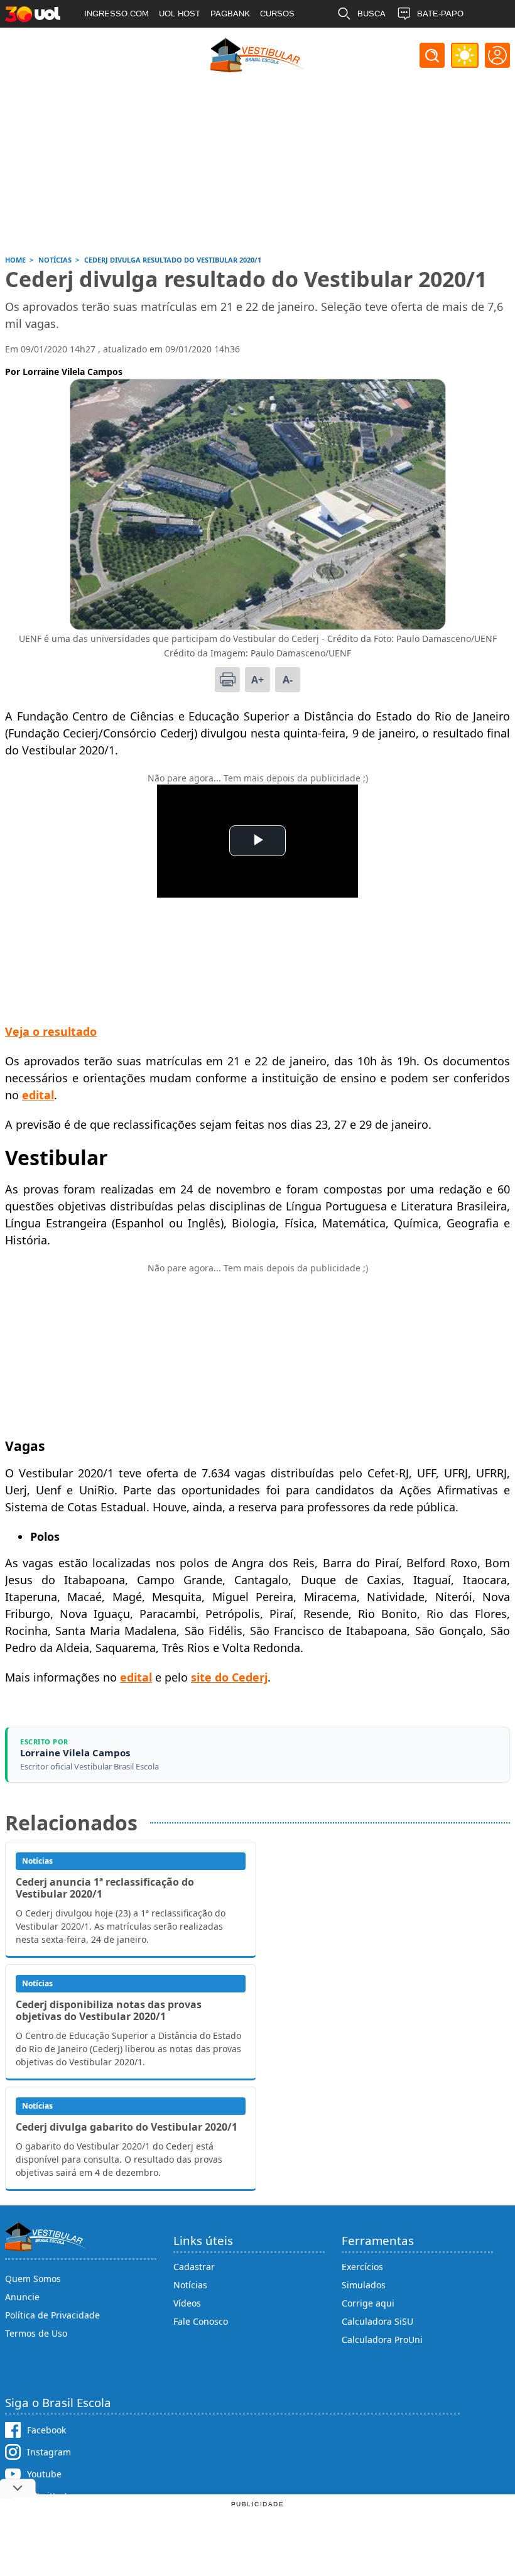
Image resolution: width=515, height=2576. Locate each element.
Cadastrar (194, 2267)
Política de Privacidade (52, 2315)
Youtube (44, 2474)
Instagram (49, 2452)
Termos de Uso (36, 2333)
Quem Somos (33, 2279)
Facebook (46, 2430)
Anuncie (22, 2297)
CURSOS (277, 14)
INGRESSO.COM (117, 14)
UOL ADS (102, 41)
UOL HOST (180, 14)
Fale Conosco (201, 2321)
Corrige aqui (368, 2303)
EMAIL (370, 41)
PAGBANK (230, 14)
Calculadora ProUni (382, 2340)
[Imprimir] (227, 680)
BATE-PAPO (440, 14)
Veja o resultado (51, 1031)
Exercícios (362, 2267)
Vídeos (187, 2303)
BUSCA (371, 14)
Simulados (364, 2285)
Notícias (190, 2285)
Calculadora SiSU (377, 2321)
